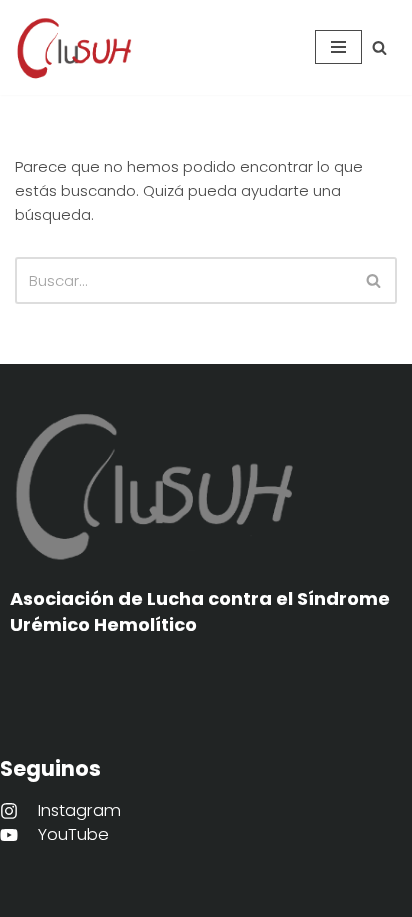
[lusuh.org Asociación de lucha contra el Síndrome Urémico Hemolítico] (75, 47)
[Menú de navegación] (338, 47)
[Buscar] (379, 47)
